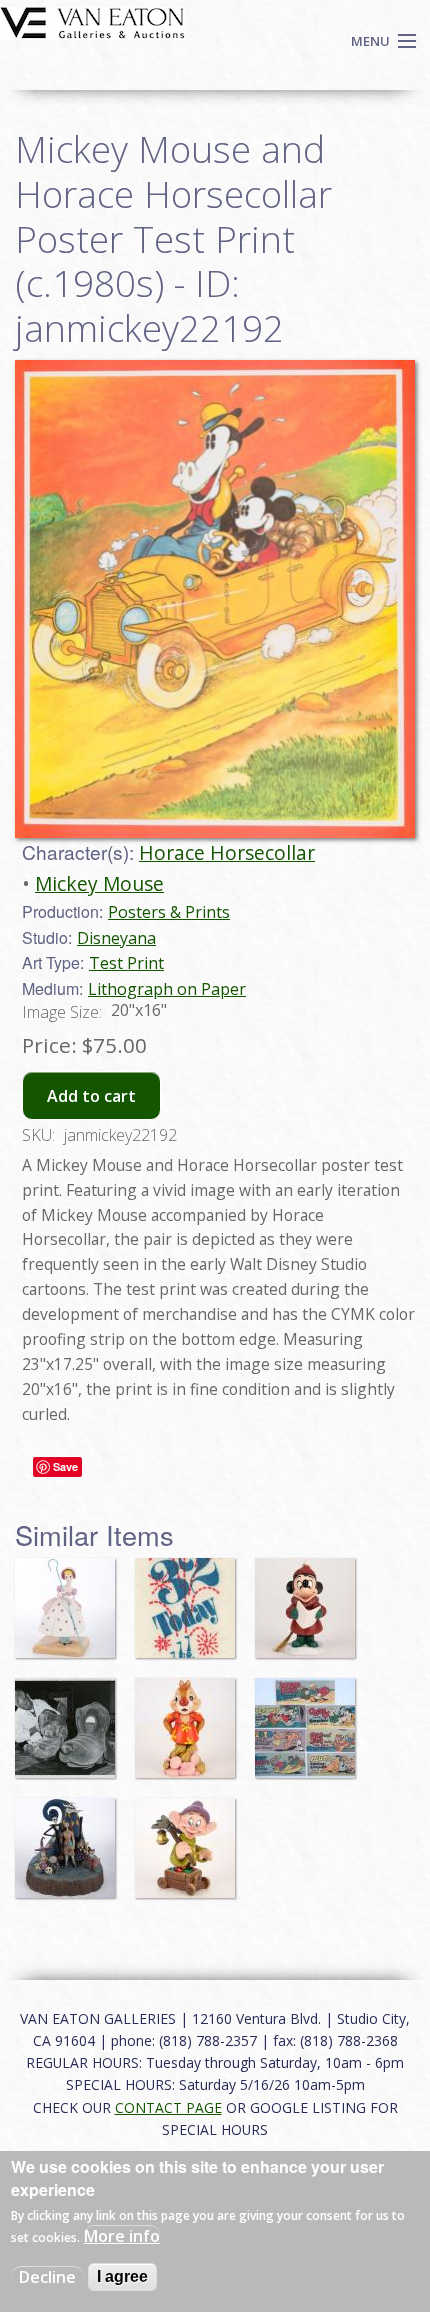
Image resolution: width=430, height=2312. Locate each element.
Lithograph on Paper (167, 989)
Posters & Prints (169, 912)
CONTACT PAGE (168, 2107)
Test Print (126, 963)
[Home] (92, 21)
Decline (47, 2277)
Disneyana (116, 938)
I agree (122, 2276)
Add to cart (91, 1096)
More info (122, 2236)
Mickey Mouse (99, 883)
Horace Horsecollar (227, 852)
